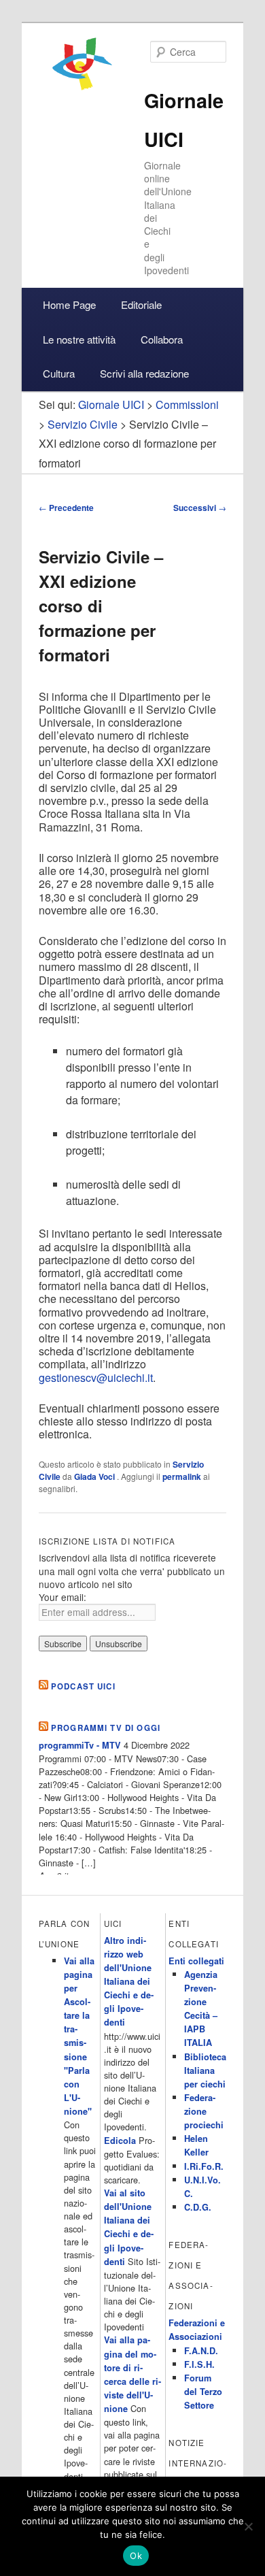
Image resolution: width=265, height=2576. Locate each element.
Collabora (162, 339)
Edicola (120, 2141)
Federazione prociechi (204, 2111)
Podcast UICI (83, 1686)
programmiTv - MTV (80, 1745)
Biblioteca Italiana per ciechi (205, 2070)
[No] (248, 2526)
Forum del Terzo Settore (203, 2392)
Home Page (69, 304)
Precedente (66, 508)
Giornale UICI (111, 404)
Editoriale (141, 304)
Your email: (63, 1597)
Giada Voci (95, 1476)
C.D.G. (198, 2207)
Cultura (59, 373)
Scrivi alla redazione (144, 373)
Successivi (200, 508)
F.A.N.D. (201, 2351)
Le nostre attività (79, 339)
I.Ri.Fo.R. (204, 2166)
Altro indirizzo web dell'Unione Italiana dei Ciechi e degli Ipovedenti (129, 1982)
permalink (182, 1476)
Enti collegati (196, 1961)
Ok (136, 2556)
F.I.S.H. (199, 2364)
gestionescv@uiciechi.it (96, 1377)
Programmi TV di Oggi (106, 1728)
